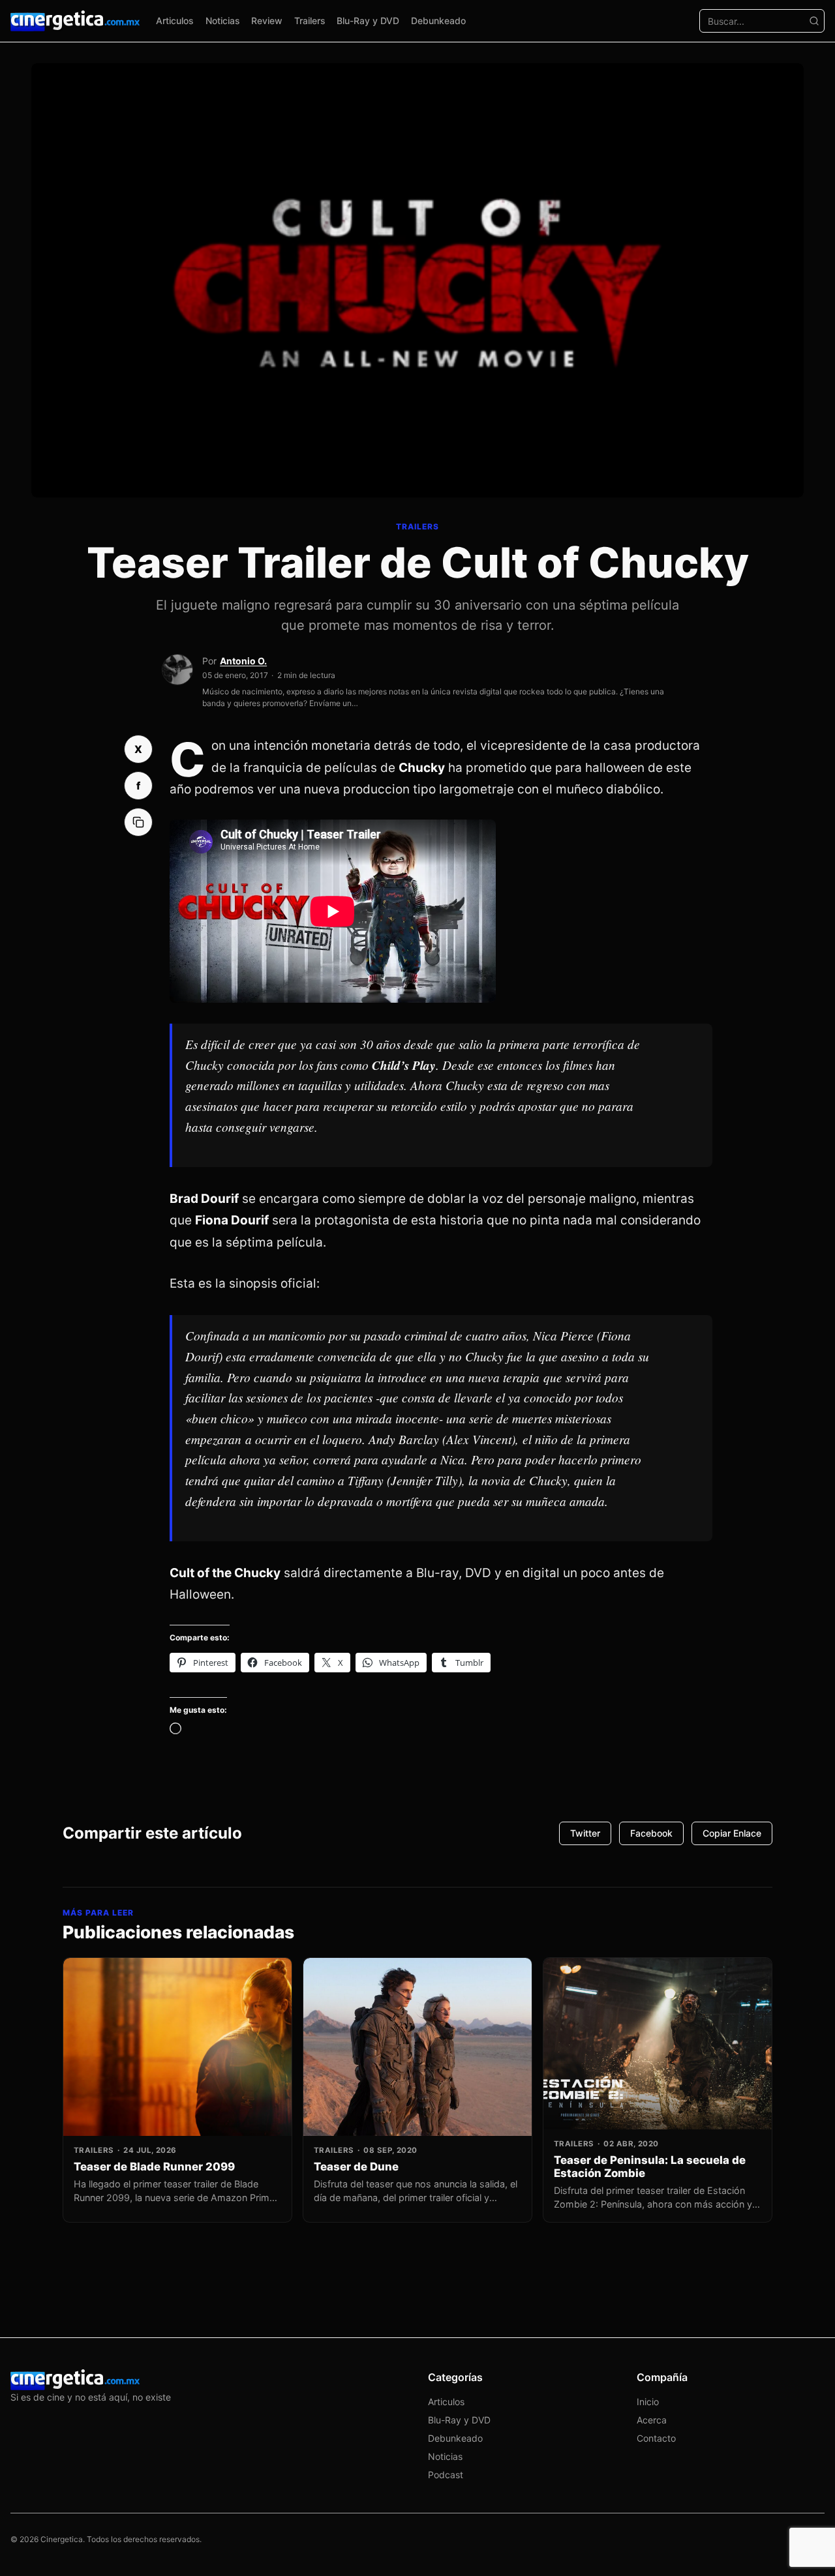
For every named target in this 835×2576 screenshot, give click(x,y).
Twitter (585, 1833)
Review (267, 21)
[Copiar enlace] (138, 822)
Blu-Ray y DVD (368, 21)
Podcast (446, 2475)
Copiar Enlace (732, 1833)
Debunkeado (438, 21)
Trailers (310, 21)
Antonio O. (243, 661)
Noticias (223, 21)
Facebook (651, 1833)
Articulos (175, 21)
